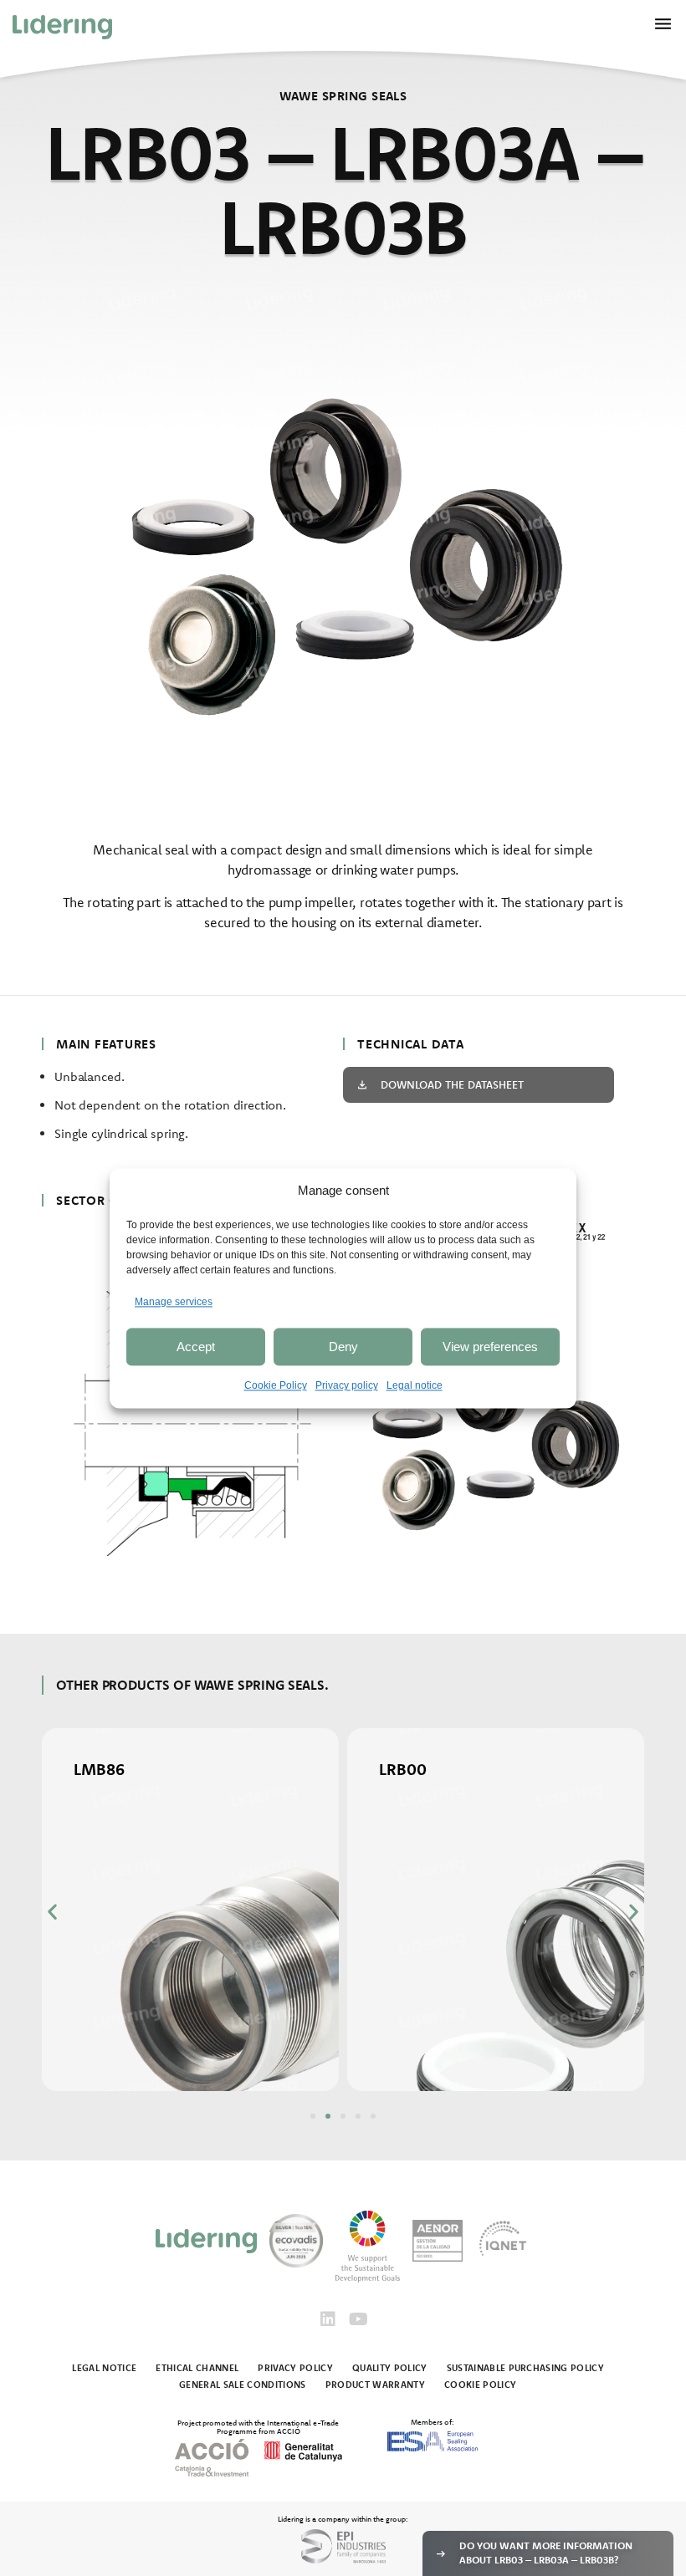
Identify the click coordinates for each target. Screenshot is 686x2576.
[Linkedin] (328, 2319)
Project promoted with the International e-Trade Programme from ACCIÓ (258, 2426)
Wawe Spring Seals (343, 96)
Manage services (174, 1302)
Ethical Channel (197, 2368)
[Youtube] (358, 2319)
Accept (196, 1347)
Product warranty (375, 2385)
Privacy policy (347, 1386)
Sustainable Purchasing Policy (526, 2368)
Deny (343, 1347)
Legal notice (415, 1386)
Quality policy (390, 2368)
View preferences (490, 1347)
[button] (52, 1911)
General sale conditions (243, 2385)
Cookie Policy (276, 1386)
